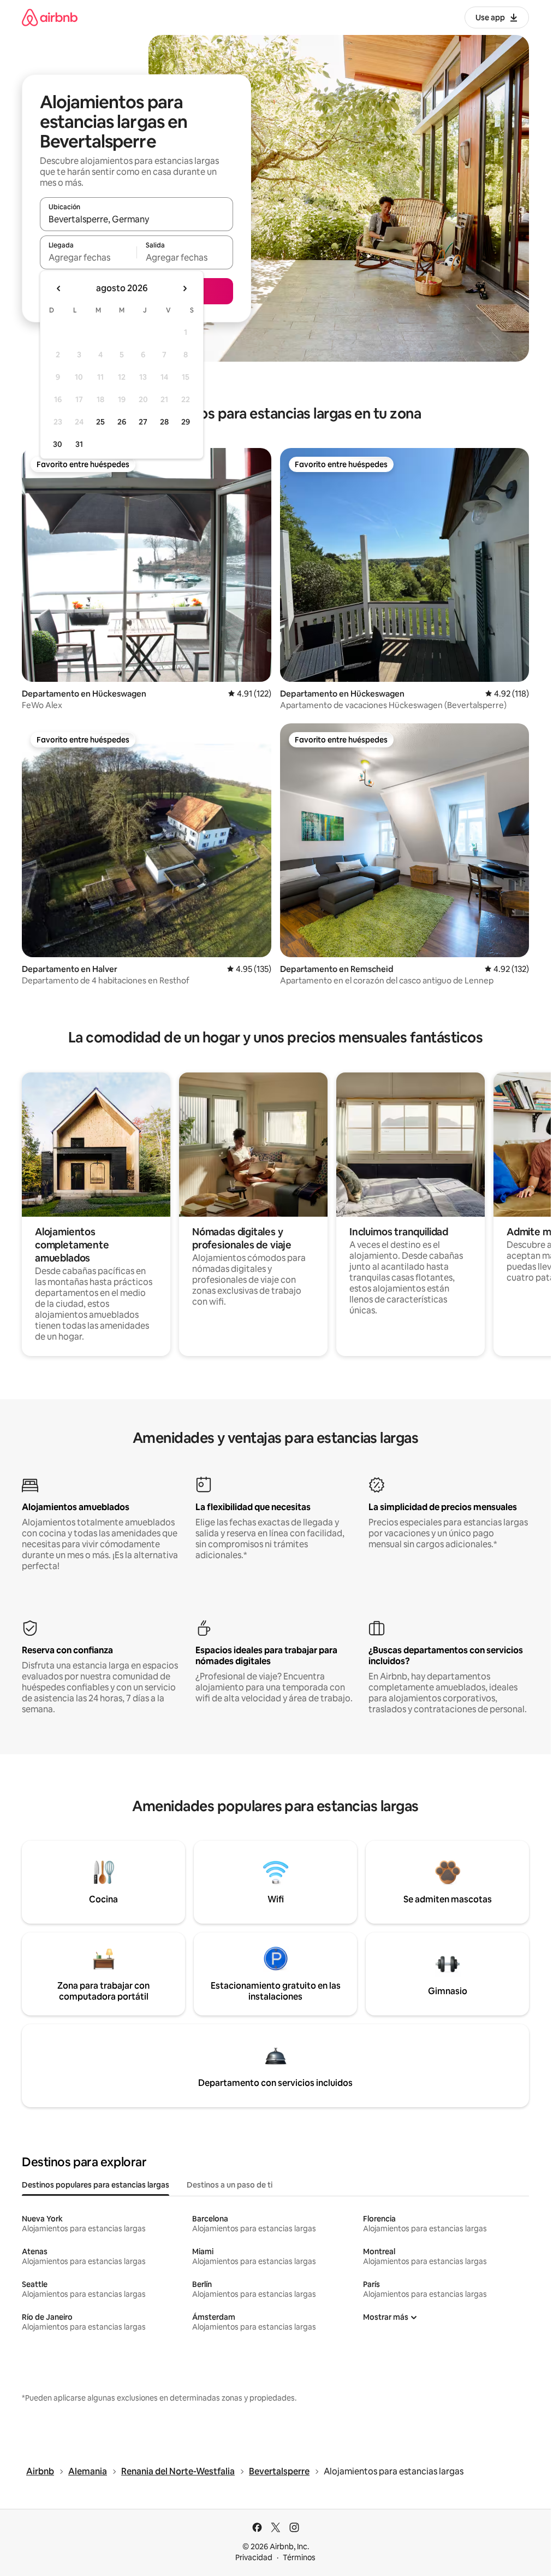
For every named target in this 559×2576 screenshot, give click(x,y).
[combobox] (136, 219)
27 (143, 422)
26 (122, 422)
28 (164, 422)
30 (58, 444)
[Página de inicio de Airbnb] (50, 17)
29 (186, 422)
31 (79, 444)
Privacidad (254, 2557)
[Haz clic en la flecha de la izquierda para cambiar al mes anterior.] (59, 288)
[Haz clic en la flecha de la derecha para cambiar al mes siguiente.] (185, 288)
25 (100, 422)
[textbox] (88, 257)
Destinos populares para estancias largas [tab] (96, 2185)
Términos (299, 2557)
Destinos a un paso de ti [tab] (230, 2185)
